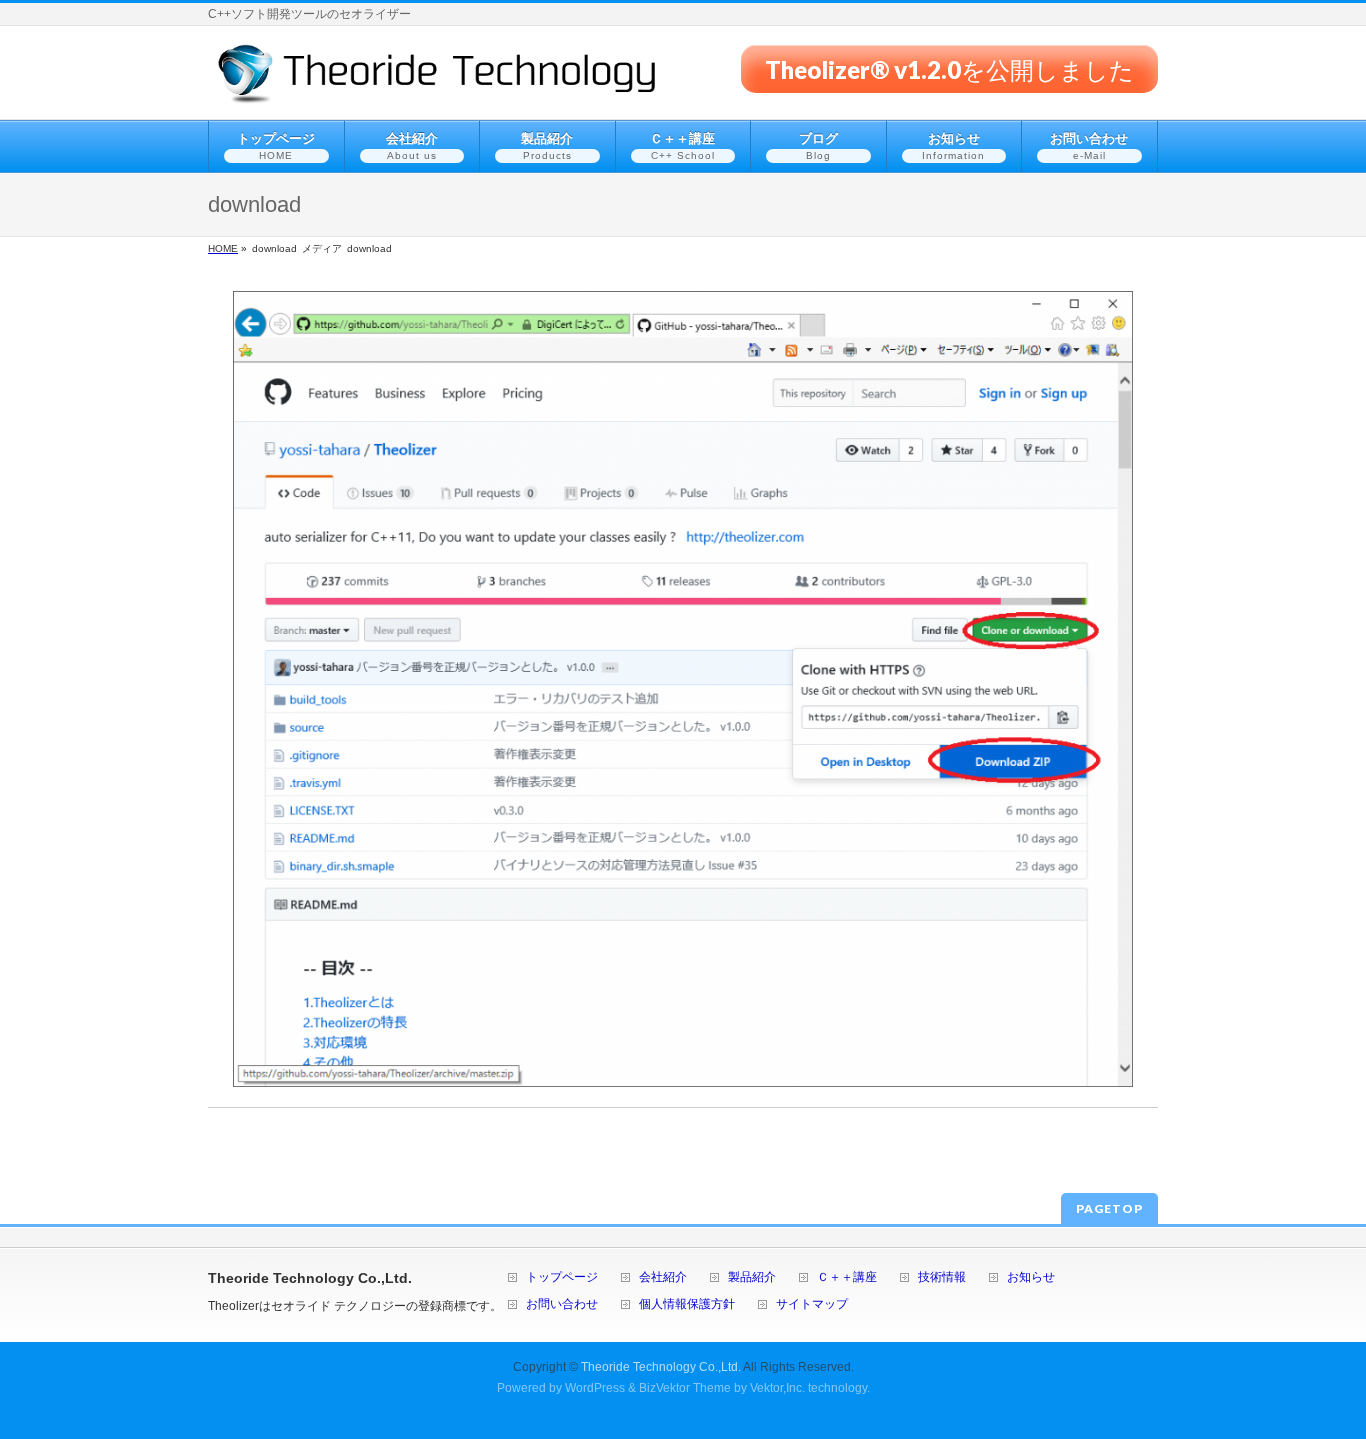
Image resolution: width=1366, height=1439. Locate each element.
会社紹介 (663, 1277)
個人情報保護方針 (687, 1304)
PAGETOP (1109, 1208)
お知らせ (1031, 1277)
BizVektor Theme (685, 1388)
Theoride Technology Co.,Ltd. (661, 1367)
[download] (683, 688)
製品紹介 (752, 1277)
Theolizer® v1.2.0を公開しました (949, 68)
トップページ (562, 1277)
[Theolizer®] (437, 81)
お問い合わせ (562, 1304)
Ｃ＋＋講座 (847, 1277)
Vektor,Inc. (777, 1388)
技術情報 (942, 1277)
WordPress (595, 1388)
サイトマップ (812, 1304)
